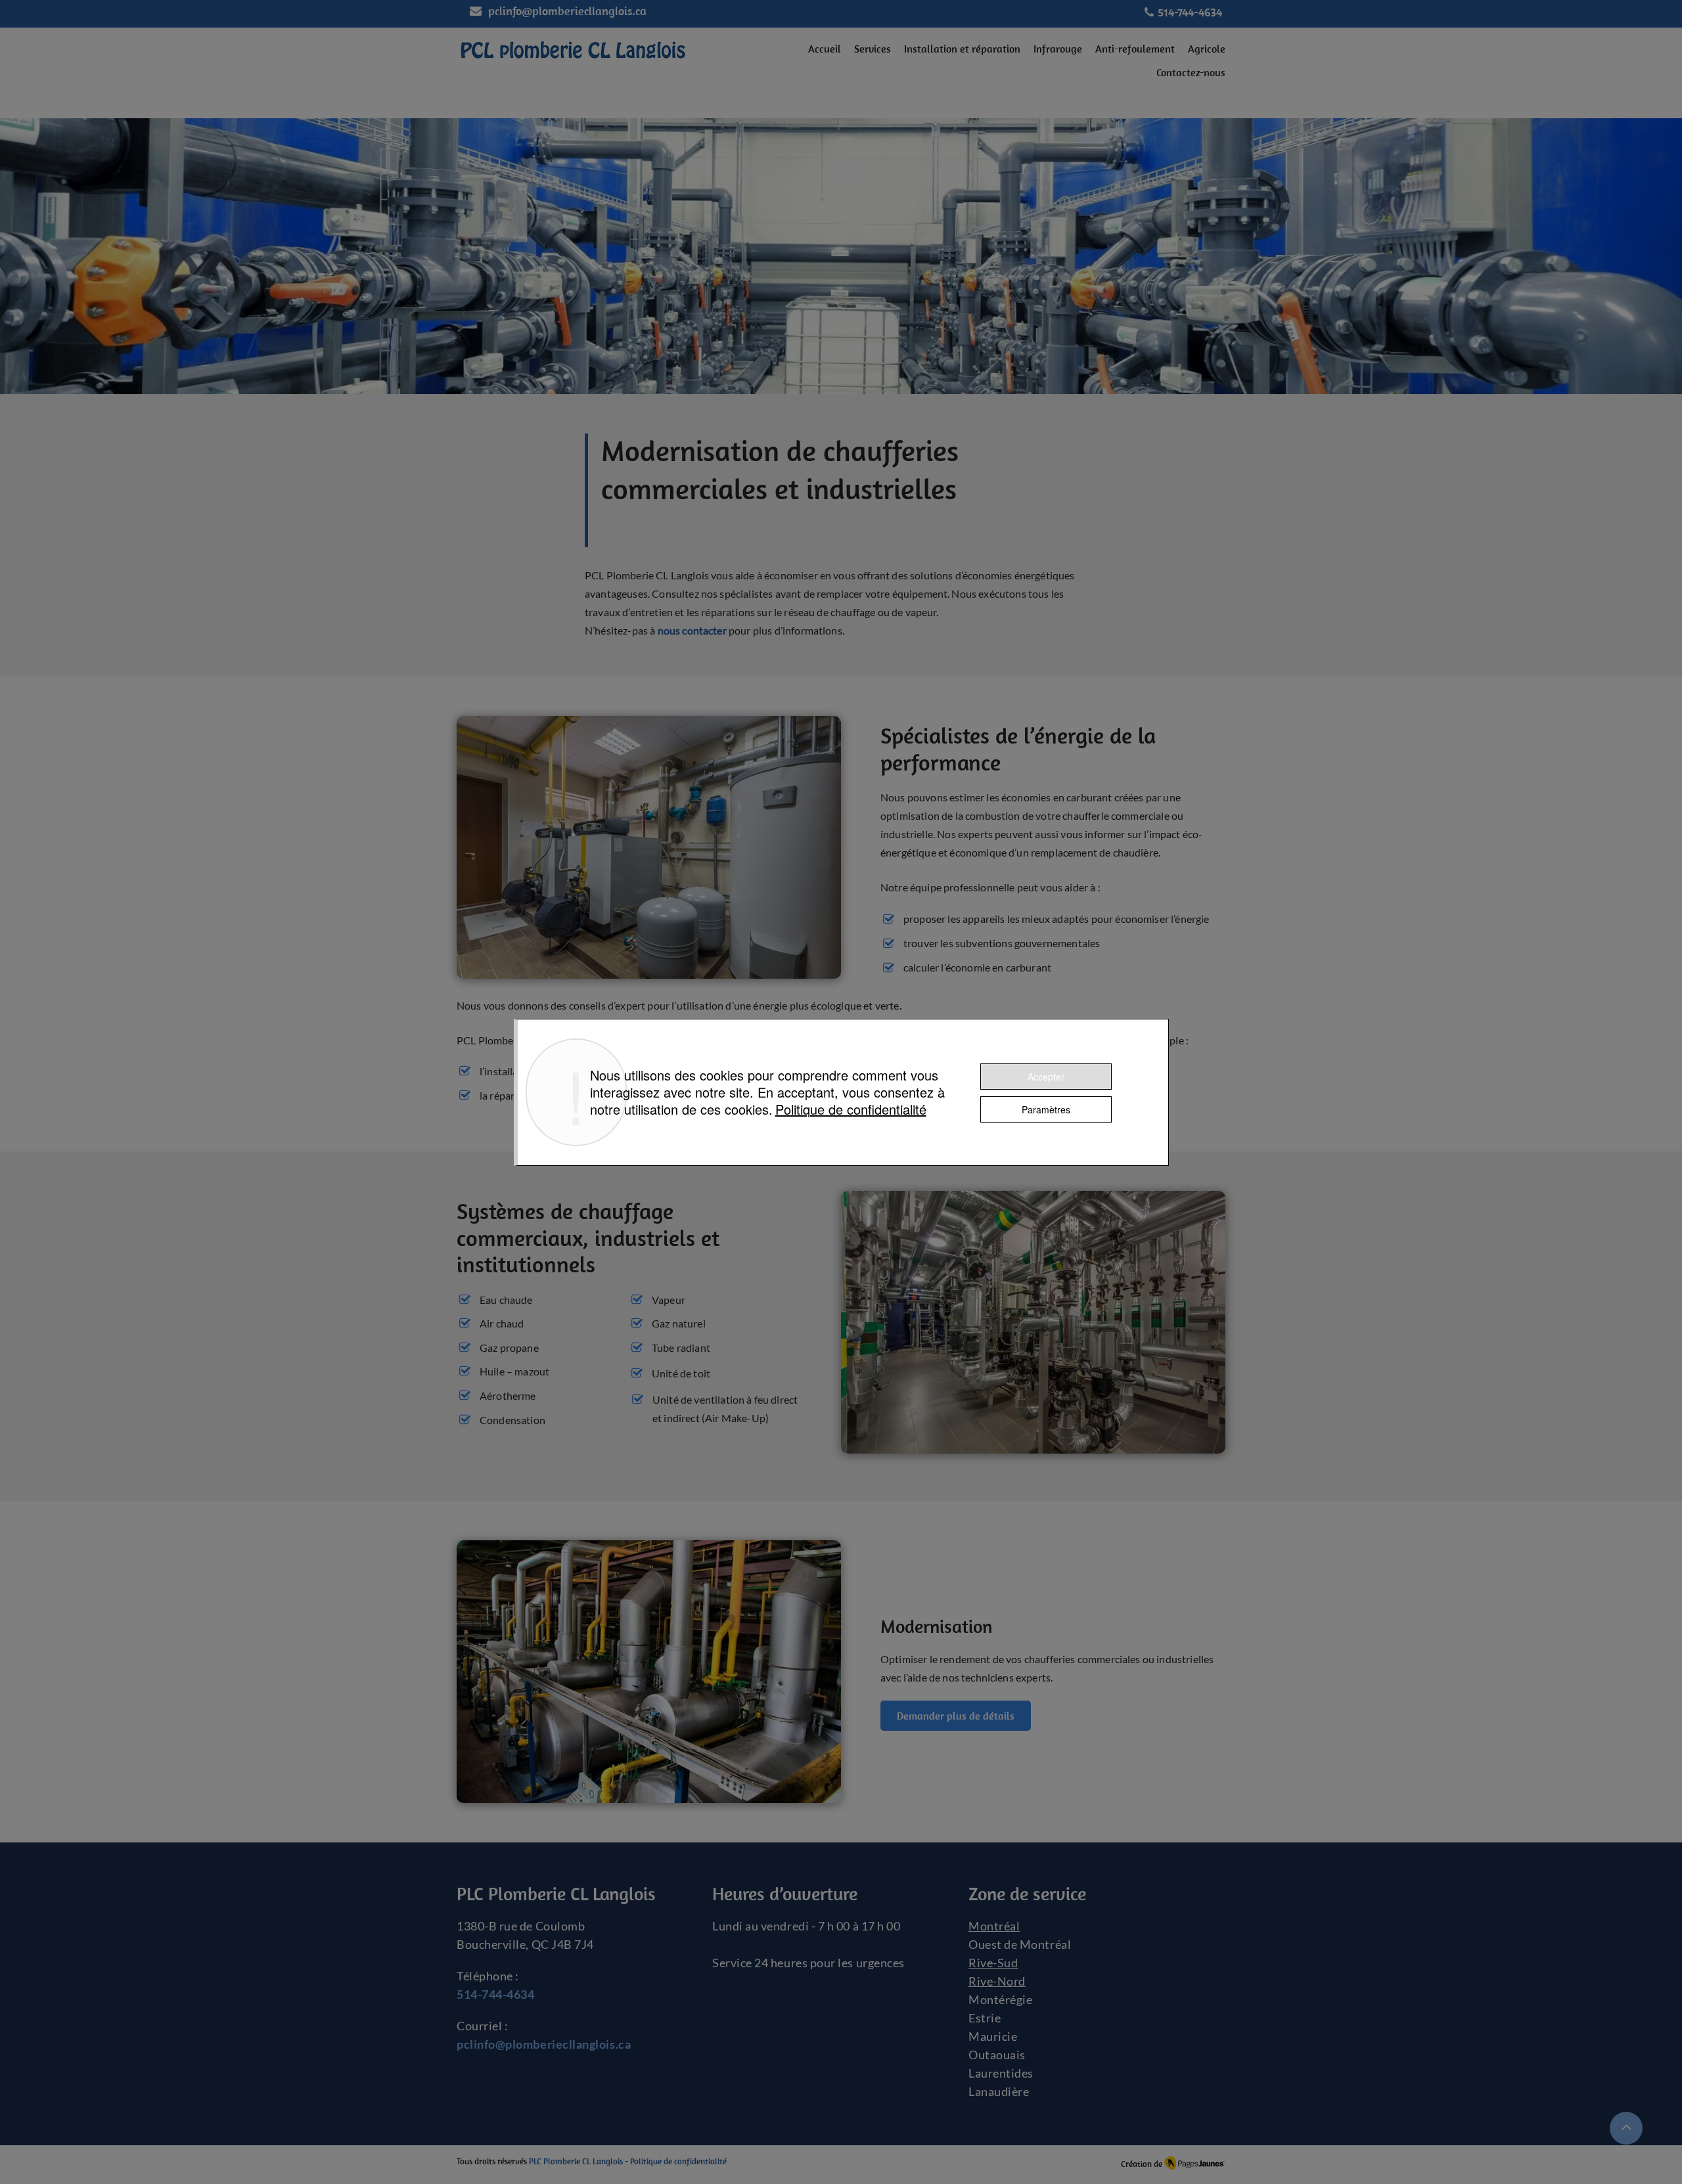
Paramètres (1046, 1109)
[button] (873, 49)
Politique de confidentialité (851, 1109)
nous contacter (693, 630)
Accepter (1046, 1077)
